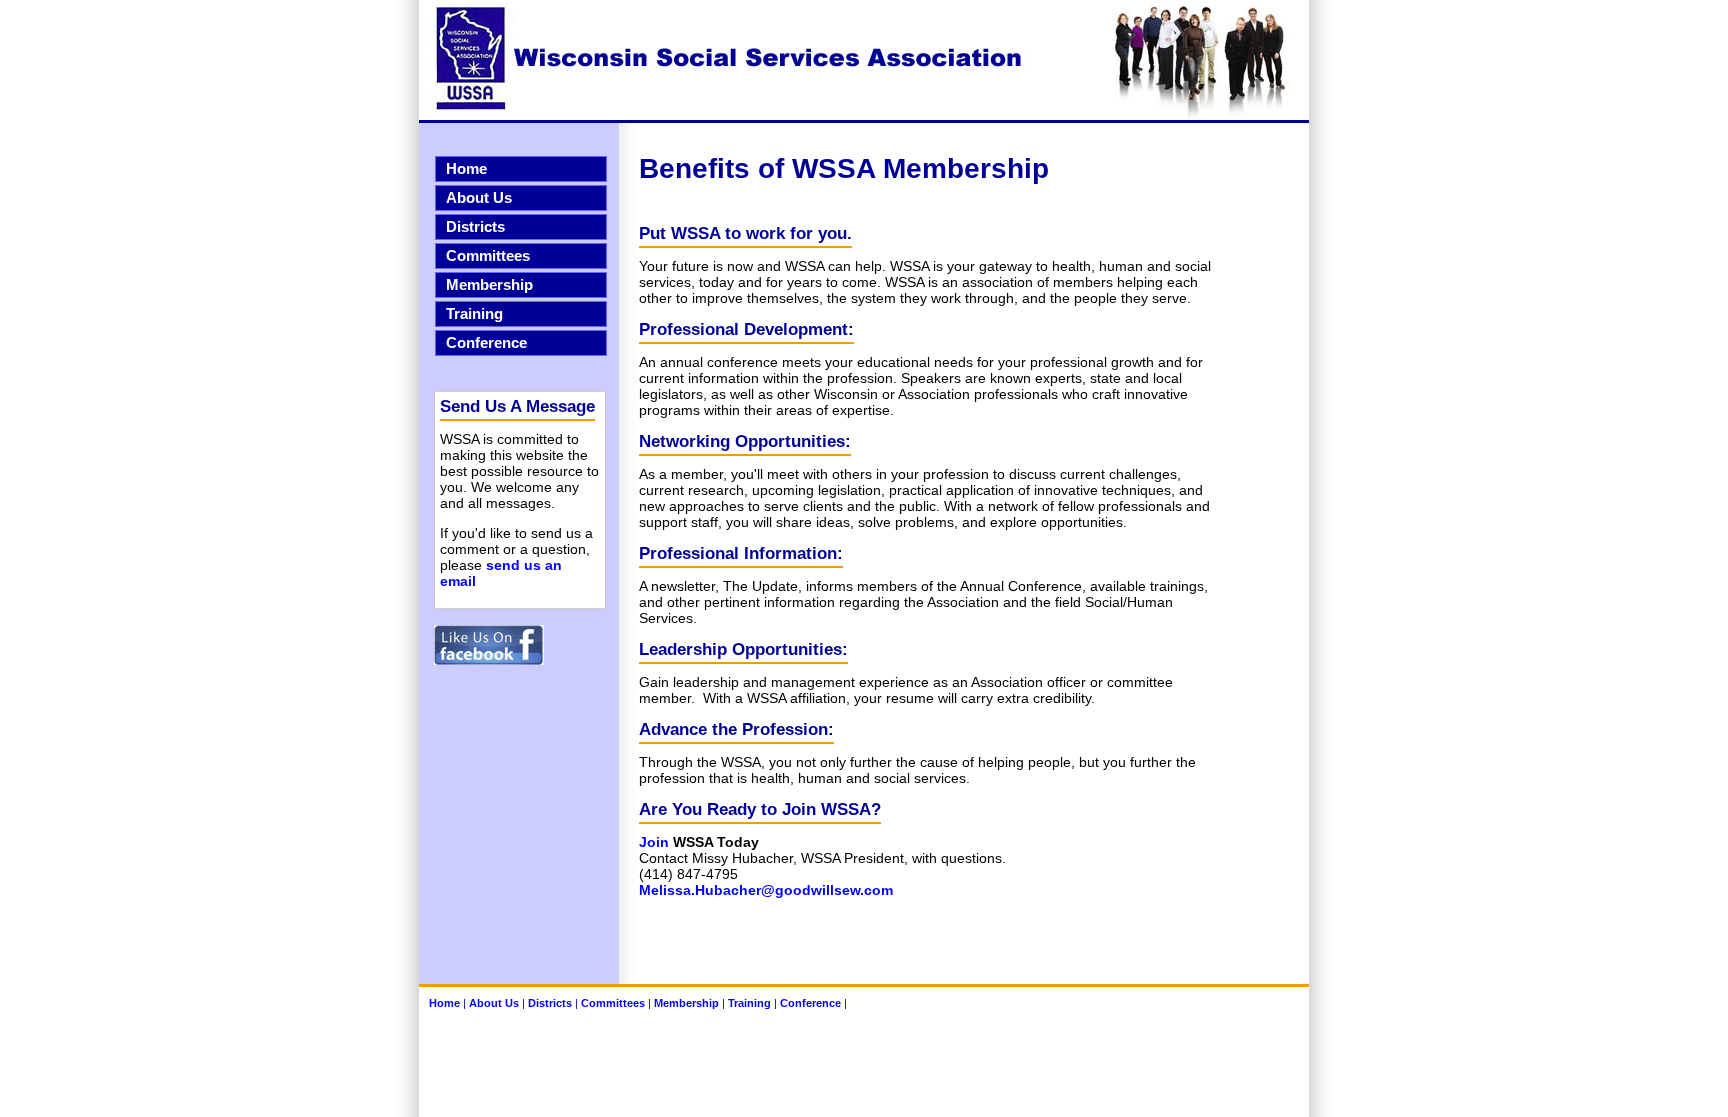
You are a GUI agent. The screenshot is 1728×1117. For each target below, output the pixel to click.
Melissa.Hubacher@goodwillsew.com (766, 890)
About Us (479, 198)
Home (466, 169)
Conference (486, 343)
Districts (475, 227)
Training (474, 314)
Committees (488, 256)
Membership (489, 285)
